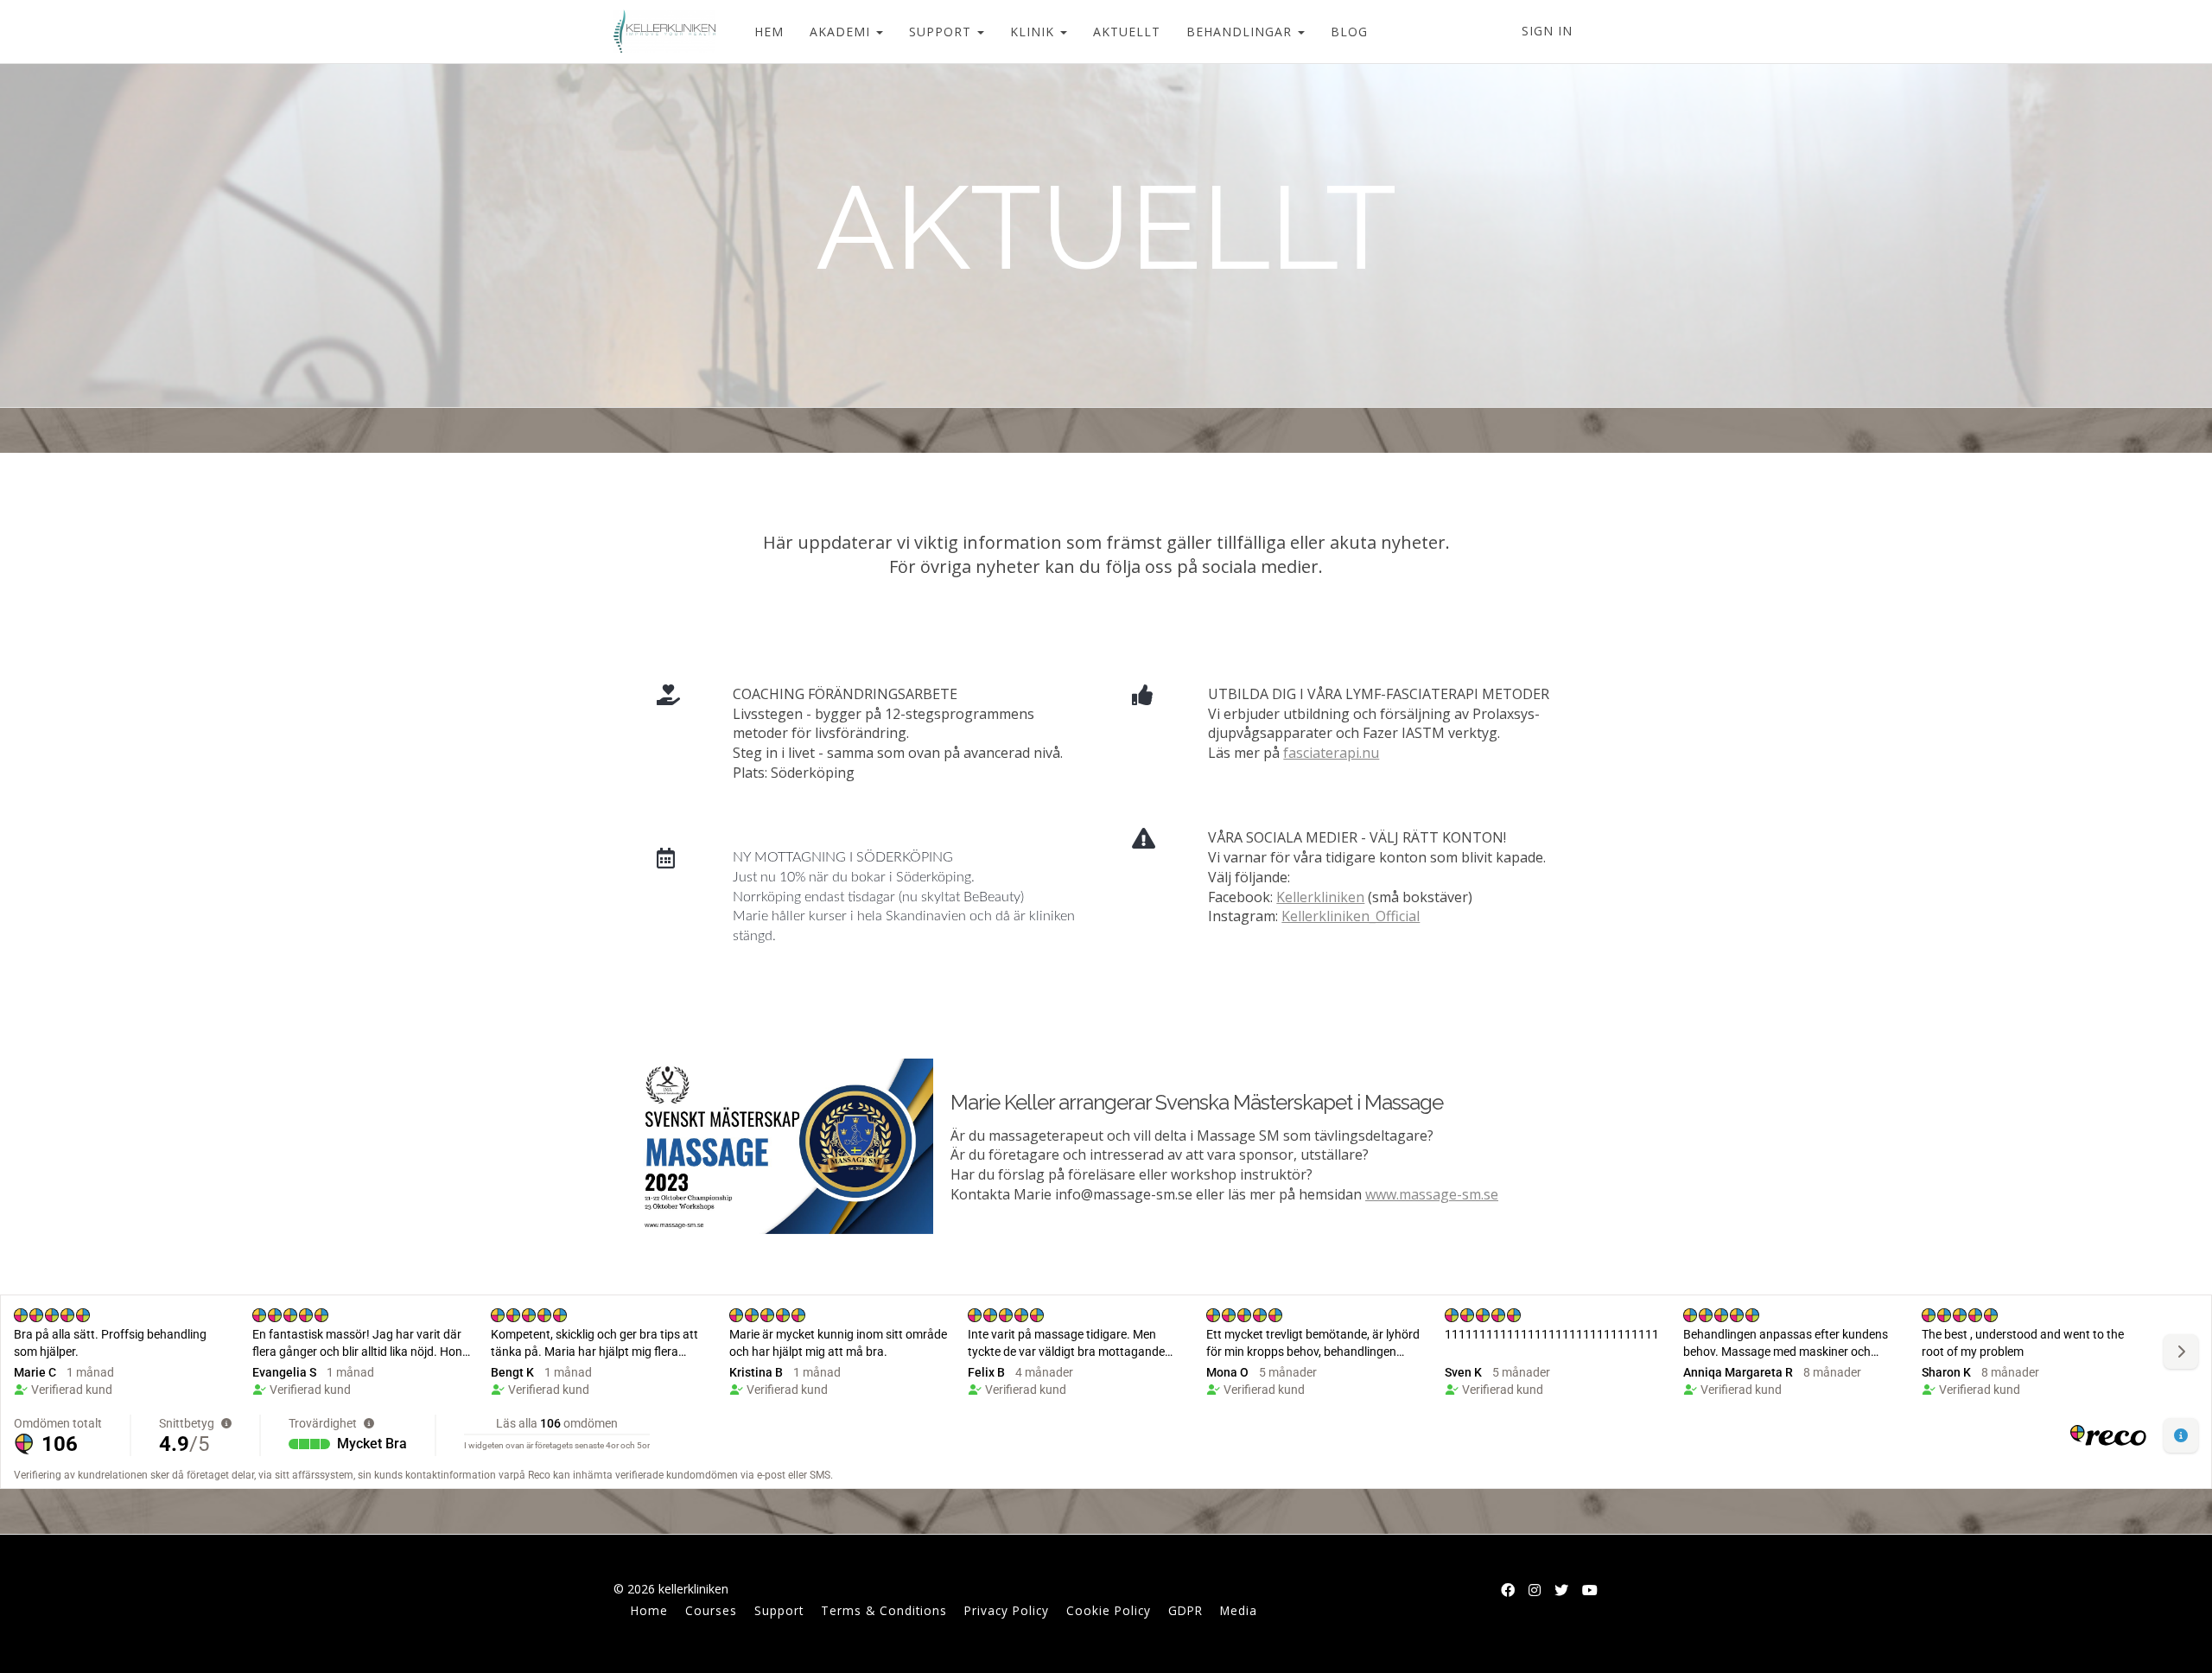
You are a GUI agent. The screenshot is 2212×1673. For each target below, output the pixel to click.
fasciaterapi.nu (1331, 753)
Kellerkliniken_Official (1351, 916)
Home (649, 1610)
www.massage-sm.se (1432, 1194)
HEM (769, 32)
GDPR (1185, 1610)
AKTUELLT (1127, 32)
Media (1239, 1610)
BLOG (1349, 32)
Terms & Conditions (884, 1610)
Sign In (1547, 31)
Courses (711, 1610)
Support (779, 1610)
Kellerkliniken (1320, 897)
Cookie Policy (1109, 1610)
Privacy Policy (1007, 1610)
